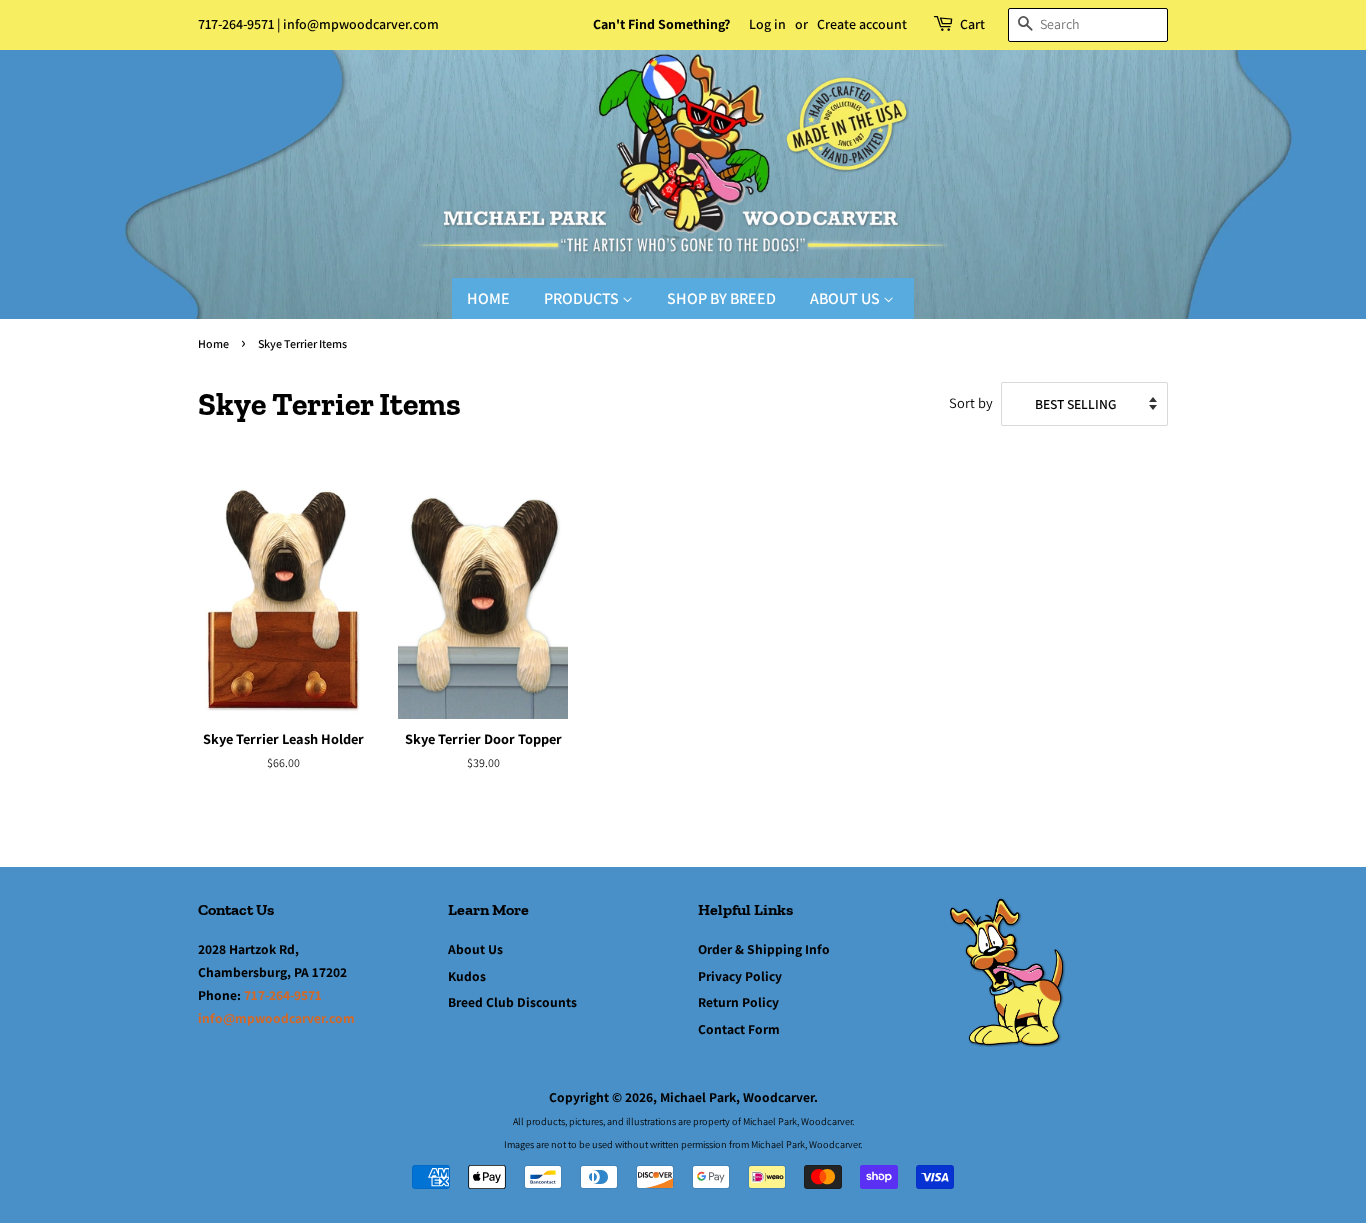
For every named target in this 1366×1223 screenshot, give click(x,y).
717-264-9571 (236, 24)
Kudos (467, 976)
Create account (862, 24)
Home (488, 298)
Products (583, 298)
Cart (972, 24)
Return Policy (738, 1002)
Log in (767, 24)
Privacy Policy (740, 976)
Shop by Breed (721, 298)
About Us (846, 298)
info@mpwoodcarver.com (361, 24)
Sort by (971, 402)
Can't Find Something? (661, 24)
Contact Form (739, 1029)
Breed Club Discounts (512, 1002)
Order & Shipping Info (764, 949)
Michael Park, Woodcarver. (739, 1097)
